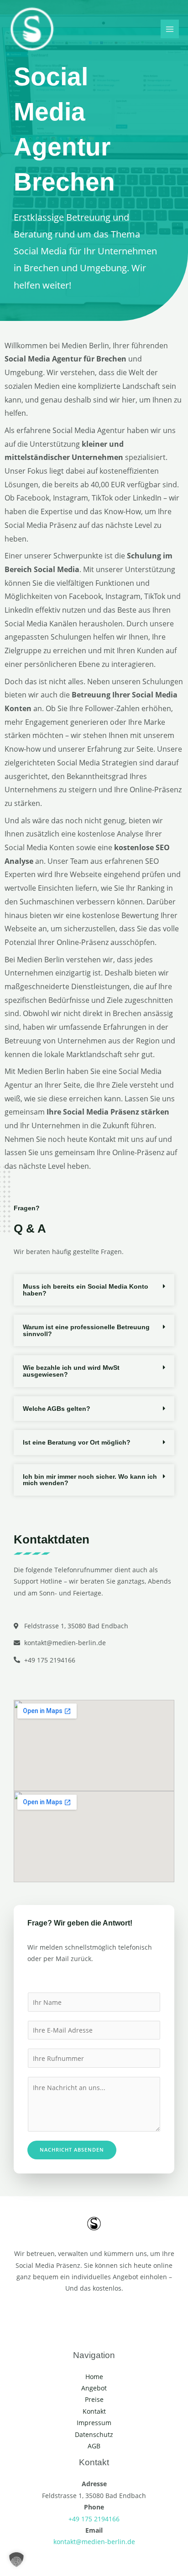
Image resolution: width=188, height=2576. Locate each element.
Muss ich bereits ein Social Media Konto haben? (86, 1290)
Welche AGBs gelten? (57, 1409)
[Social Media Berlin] (32, 29)
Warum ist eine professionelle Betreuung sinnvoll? (86, 1330)
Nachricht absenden (72, 2150)
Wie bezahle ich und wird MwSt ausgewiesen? (71, 1371)
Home (94, 2377)
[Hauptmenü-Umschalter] (170, 29)
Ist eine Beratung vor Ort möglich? (77, 1442)
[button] (94, 1290)
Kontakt (94, 2411)
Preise (94, 2399)
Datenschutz (94, 2434)
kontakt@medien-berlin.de (94, 2542)
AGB (94, 2446)
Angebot (94, 2388)
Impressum (94, 2423)
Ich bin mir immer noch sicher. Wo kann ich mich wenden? (90, 1480)
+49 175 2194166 (94, 2519)
